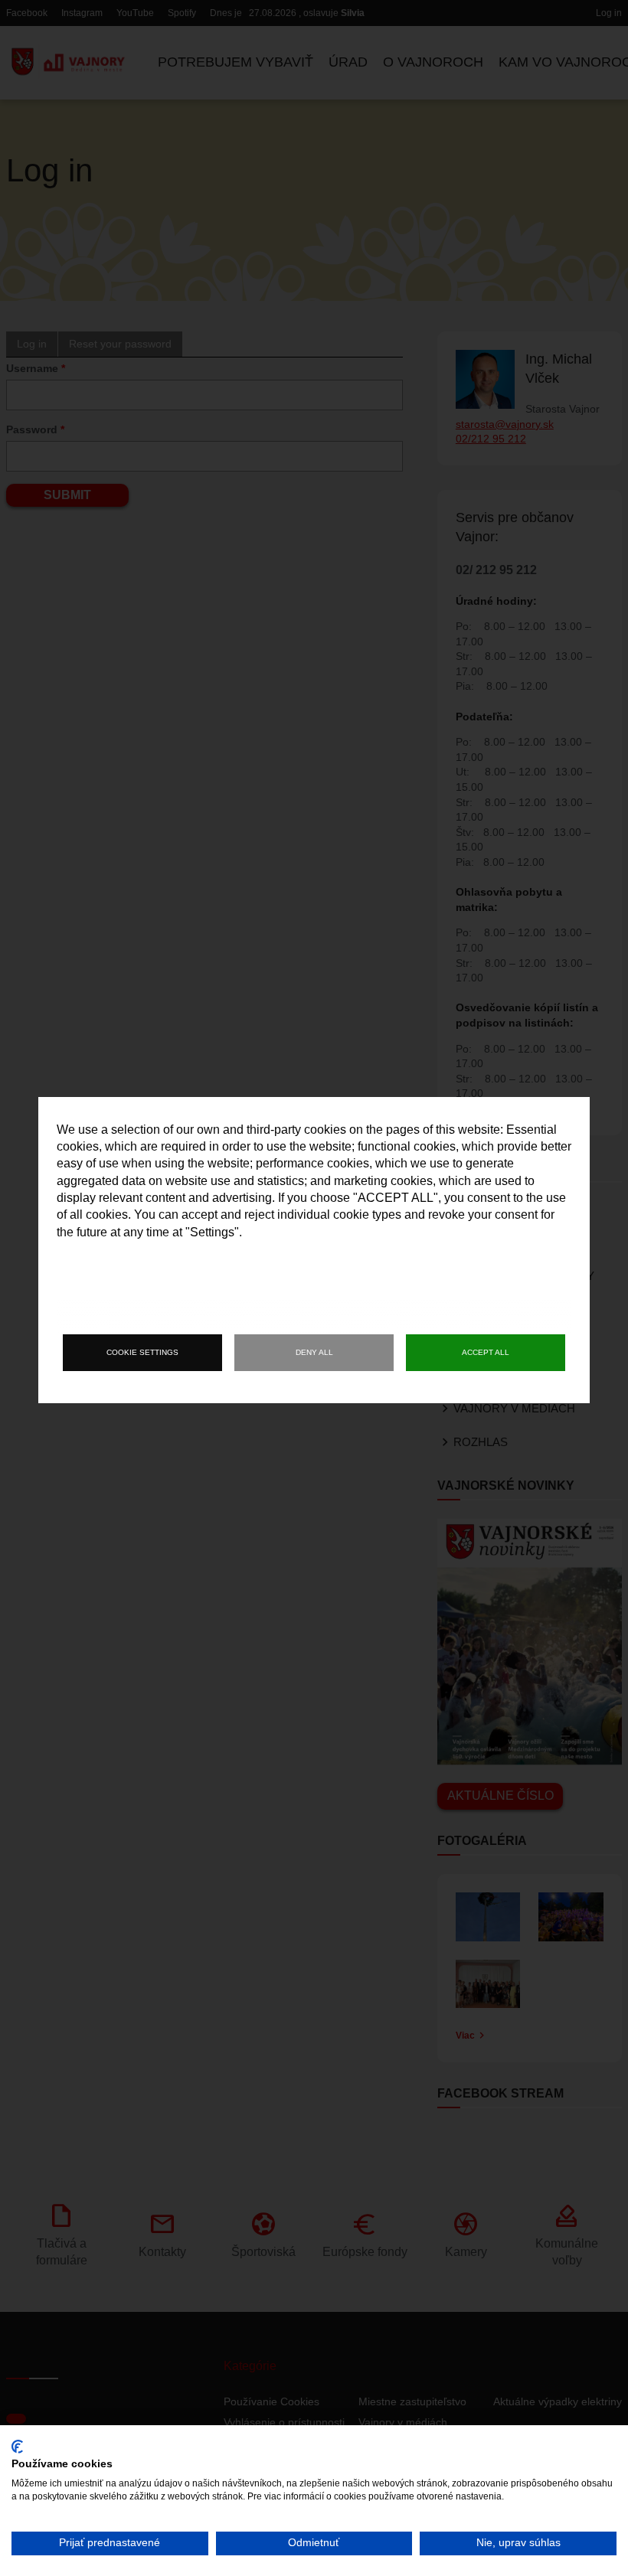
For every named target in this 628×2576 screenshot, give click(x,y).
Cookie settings (142, 1352)
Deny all (314, 1352)
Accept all (486, 1352)
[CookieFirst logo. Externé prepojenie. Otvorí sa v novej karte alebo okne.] (17, 2447)
